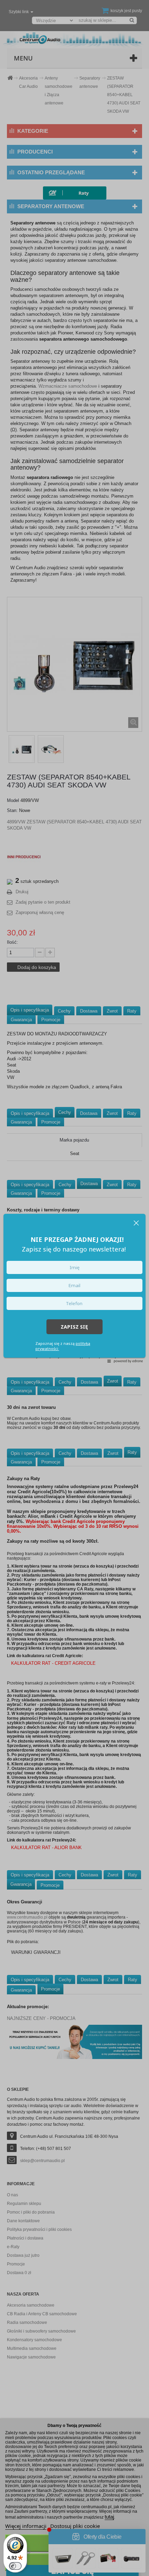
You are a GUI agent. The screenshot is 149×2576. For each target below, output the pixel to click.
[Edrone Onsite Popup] (74, 1288)
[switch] (15, 2566)
